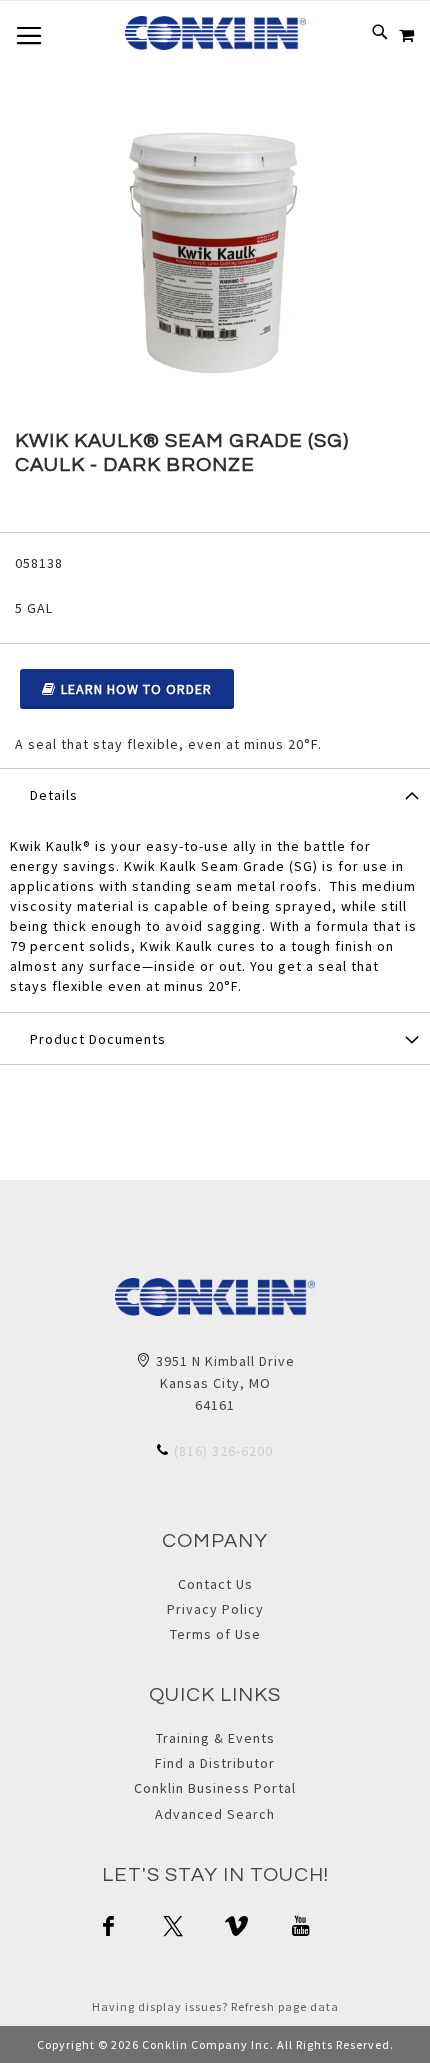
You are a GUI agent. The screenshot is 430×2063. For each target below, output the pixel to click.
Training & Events (215, 1738)
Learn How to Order (136, 689)
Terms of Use (215, 1634)
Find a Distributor (215, 1763)
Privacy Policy (215, 1609)
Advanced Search (215, 1814)
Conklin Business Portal (215, 1788)
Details (54, 795)
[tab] (215, 794)
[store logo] (215, 33)
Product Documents (98, 1039)
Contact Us (215, 1584)
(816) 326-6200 (223, 1451)
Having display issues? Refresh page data (215, 2006)
